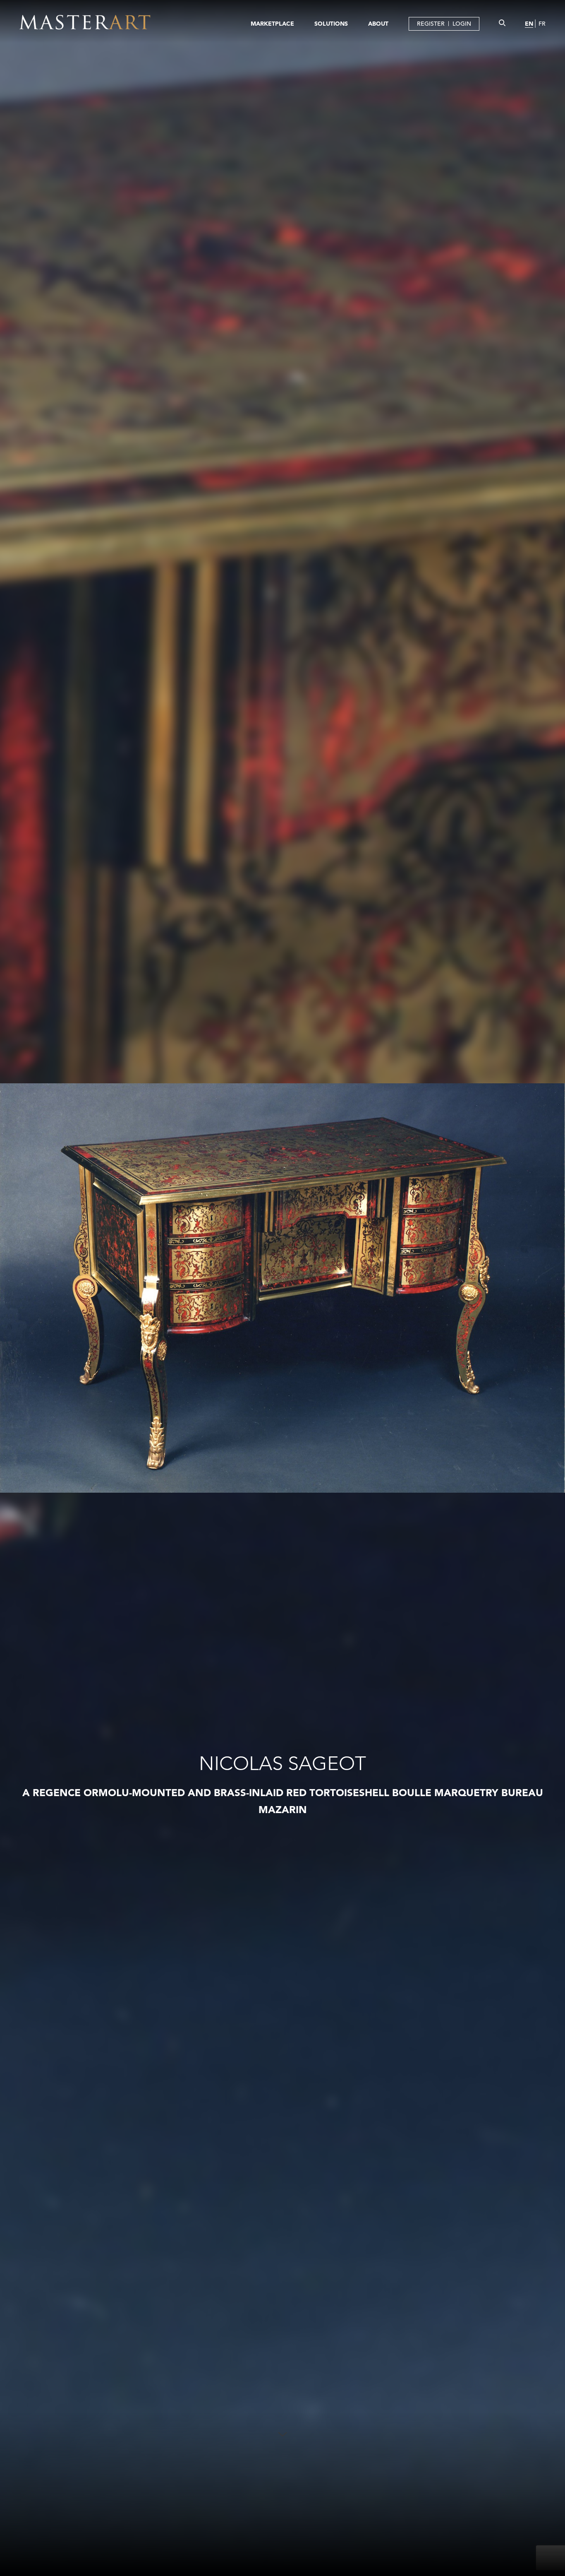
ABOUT (378, 24)
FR (542, 24)
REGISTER (431, 24)
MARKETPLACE (272, 24)
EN (529, 24)
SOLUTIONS (331, 24)
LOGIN (462, 24)
